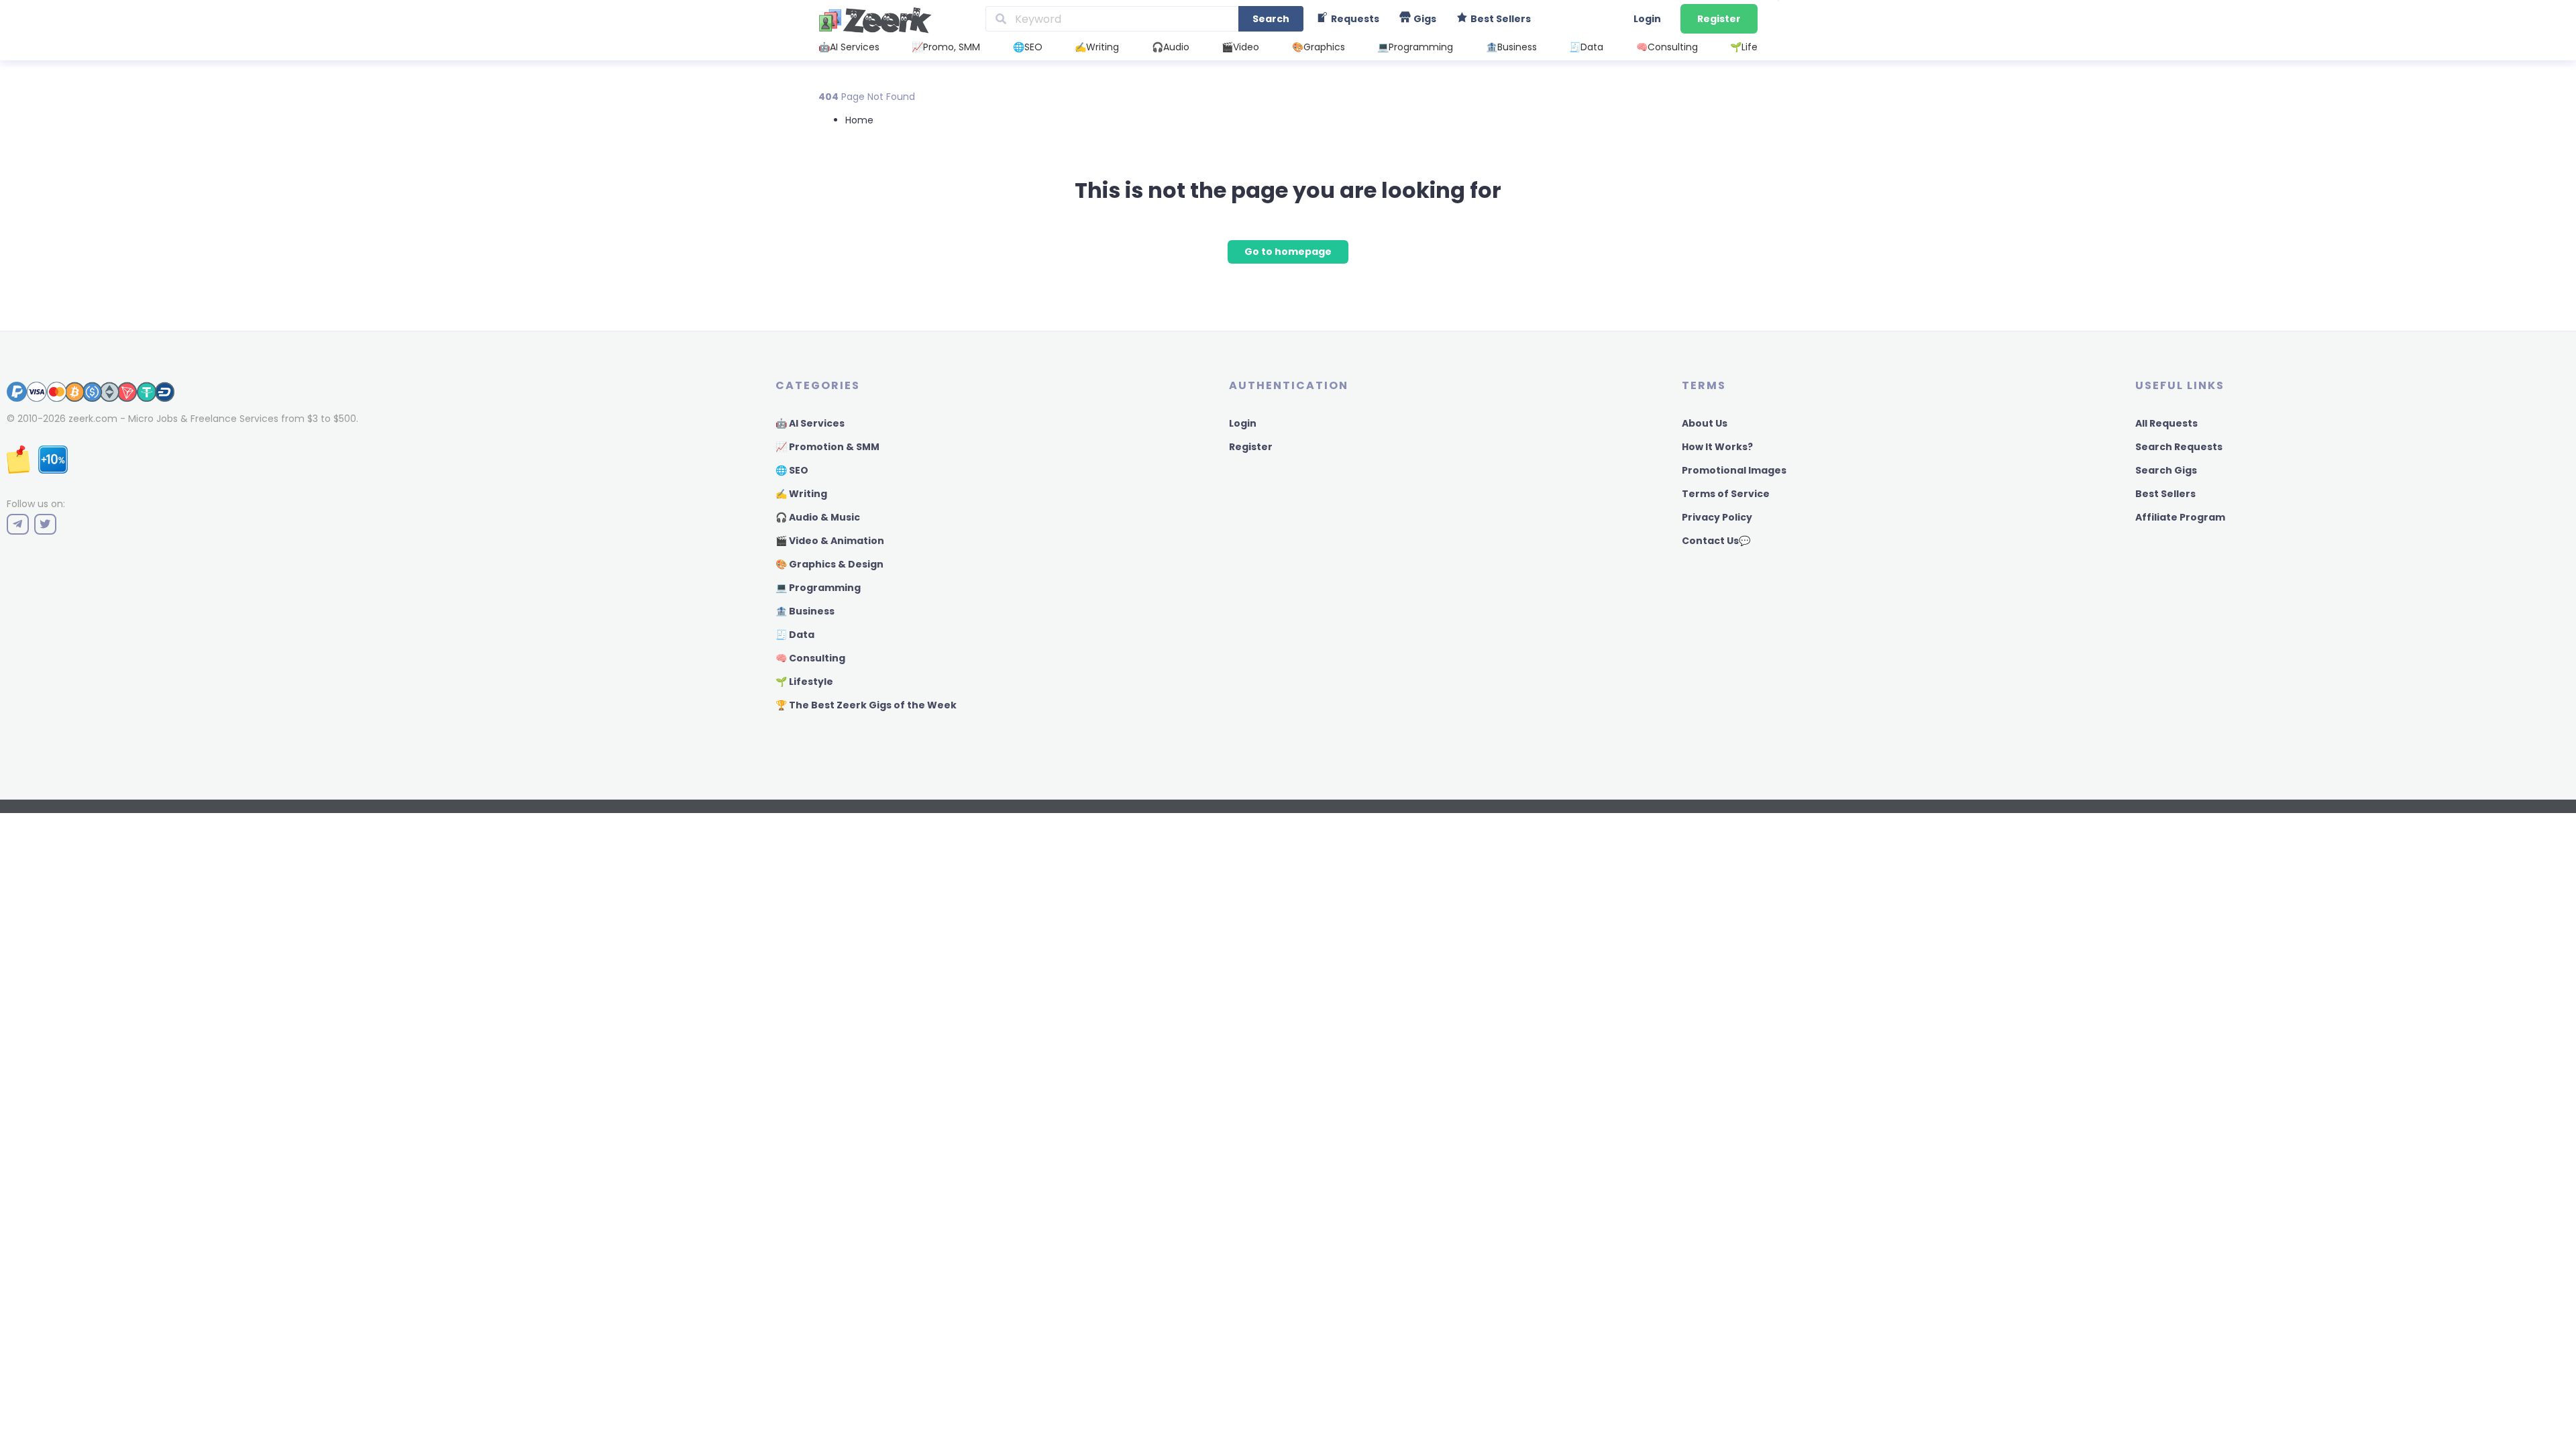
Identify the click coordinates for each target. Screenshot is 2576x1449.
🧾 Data (795, 635)
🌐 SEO (792, 470)
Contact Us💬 (1716, 541)
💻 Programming (818, 588)
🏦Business (1511, 47)
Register (1719, 19)
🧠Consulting (1667, 47)
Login (1647, 19)
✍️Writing (1097, 47)
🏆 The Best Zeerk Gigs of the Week (866, 705)
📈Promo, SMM (946, 47)
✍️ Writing (801, 494)
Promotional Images (1734, 470)
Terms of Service (1726, 494)
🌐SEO (1028, 47)
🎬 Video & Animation (830, 541)
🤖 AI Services (810, 423)
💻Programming (1415, 47)
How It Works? (1717, 447)
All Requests (2166, 423)
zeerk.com (93, 419)
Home (859, 120)
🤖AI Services (849, 47)
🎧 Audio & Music (818, 517)
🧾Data (1586, 47)
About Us (1705, 423)
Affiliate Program (2180, 517)
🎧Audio (1171, 47)
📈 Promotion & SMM (827, 447)
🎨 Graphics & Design (829, 564)
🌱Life (1744, 47)
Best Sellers (2165, 494)
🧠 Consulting (810, 658)
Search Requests (2179, 447)
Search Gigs (2166, 470)
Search (1271, 19)
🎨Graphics (1319, 47)
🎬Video (1240, 47)
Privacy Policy (1717, 517)
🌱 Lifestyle (804, 682)
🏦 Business (805, 611)
